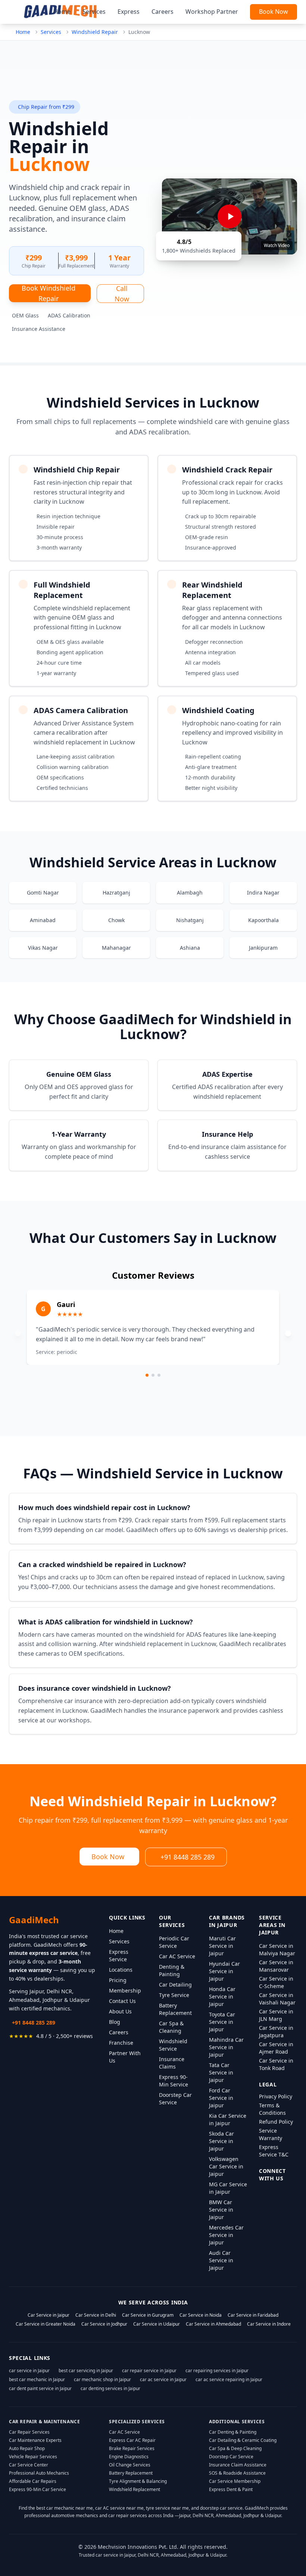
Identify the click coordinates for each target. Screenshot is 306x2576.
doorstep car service (221, 2508)
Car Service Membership (235, 2481)
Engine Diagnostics (129, 2457)
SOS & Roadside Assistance (237, 2473)
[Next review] (288, 1333)
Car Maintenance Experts (35, 2440)
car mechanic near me (70, 2508)
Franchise (121, 2043)
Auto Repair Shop (27, 2448)
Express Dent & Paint (231, 2489)
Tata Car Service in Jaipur (221, 2072)
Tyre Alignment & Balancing (138, 2481)
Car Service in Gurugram (148, 2315)
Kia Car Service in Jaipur (228, 2119)
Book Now (274, 12)
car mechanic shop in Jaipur (102, 2379)
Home (62, 12)
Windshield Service (173, 2045)
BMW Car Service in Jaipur (221, 2210)
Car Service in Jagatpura (276, 2031)
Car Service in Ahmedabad (213, 2324)
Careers (163, 12)
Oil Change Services (130, 2465)
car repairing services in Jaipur (217, 2371)
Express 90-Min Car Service (38, 2489)
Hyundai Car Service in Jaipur (224, 1971)
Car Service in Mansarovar (276, 1966)
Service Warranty (271, 2134)
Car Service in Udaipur (157, 2324)
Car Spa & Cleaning (171, 2027)
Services (94, 12)
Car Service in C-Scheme (276, 1982)
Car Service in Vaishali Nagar (277, 1999)
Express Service (119, 1955)
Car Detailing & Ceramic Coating (243, 2440)
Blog (115, 2022)
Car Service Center (29, 2465)
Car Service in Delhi (96, 2315)
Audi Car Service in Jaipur (221, 2260)
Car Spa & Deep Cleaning (235, 2448)
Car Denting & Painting (233, 2432)
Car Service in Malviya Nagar (277, 1950)
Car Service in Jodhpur (104, 2324)
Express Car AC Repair (132, 2440)
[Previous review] (18, 1333)
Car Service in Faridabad (253, 2315)
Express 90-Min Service (174, 2081)
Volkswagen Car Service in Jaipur (226, 2166)
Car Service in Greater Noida (46, 2324)
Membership (125, 1990)
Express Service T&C (274, 2151)
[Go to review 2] (153, 1375)
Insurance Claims (172, 2063)
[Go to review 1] (147, 1375)
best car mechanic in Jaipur (37, 2379)
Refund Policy (276, 2122)
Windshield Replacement (135, 2489)
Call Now (122, 294)
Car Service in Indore (269, 2324)
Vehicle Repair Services (33, 2457)
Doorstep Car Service (175, 2099)
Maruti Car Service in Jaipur (222, 1946)
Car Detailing (175, 1985)
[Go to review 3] (159, 1375)
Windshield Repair (95, 32)
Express (129, 12)
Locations (121, 1970)
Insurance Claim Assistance (238, 2465)
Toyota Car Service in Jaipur (222, 2022)
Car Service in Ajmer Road (276, 2048)
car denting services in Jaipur (110, 2388)
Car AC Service (177, 1956)
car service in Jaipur (29, 2371)
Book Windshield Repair (49, 293)
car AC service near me (119, 2508)
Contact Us (122, 2001)
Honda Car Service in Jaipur (222, 1996)
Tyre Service (174, 1995)
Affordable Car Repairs (33, 2481)
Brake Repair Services (132, 2448)
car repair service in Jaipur (149, 2371)
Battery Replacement (175, 2009)
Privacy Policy (276, 2096)
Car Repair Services (29, 2432)
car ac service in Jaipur (163, 2379)
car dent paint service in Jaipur (40, 2388)
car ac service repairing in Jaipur (229, 2379)
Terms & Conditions (272, 2109)
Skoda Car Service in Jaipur (221, 2141)
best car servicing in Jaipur (86, 2371)
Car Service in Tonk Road (276, 2064)
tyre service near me (167, 2508)
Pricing (118, 1980)
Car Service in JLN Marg (276, 2015)
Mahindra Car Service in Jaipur (226, 2047)
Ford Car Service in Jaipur (221, 2098)
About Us (120, 2011)
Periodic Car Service (174, 1942)
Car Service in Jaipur (49, 2315)
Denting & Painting (172, 1970)
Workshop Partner (212, 12)
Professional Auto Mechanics (39, 2473)
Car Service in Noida (201, 2315)
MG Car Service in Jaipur (228, 2188)
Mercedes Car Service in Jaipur (226, 2235)
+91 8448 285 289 (188, 1857)
